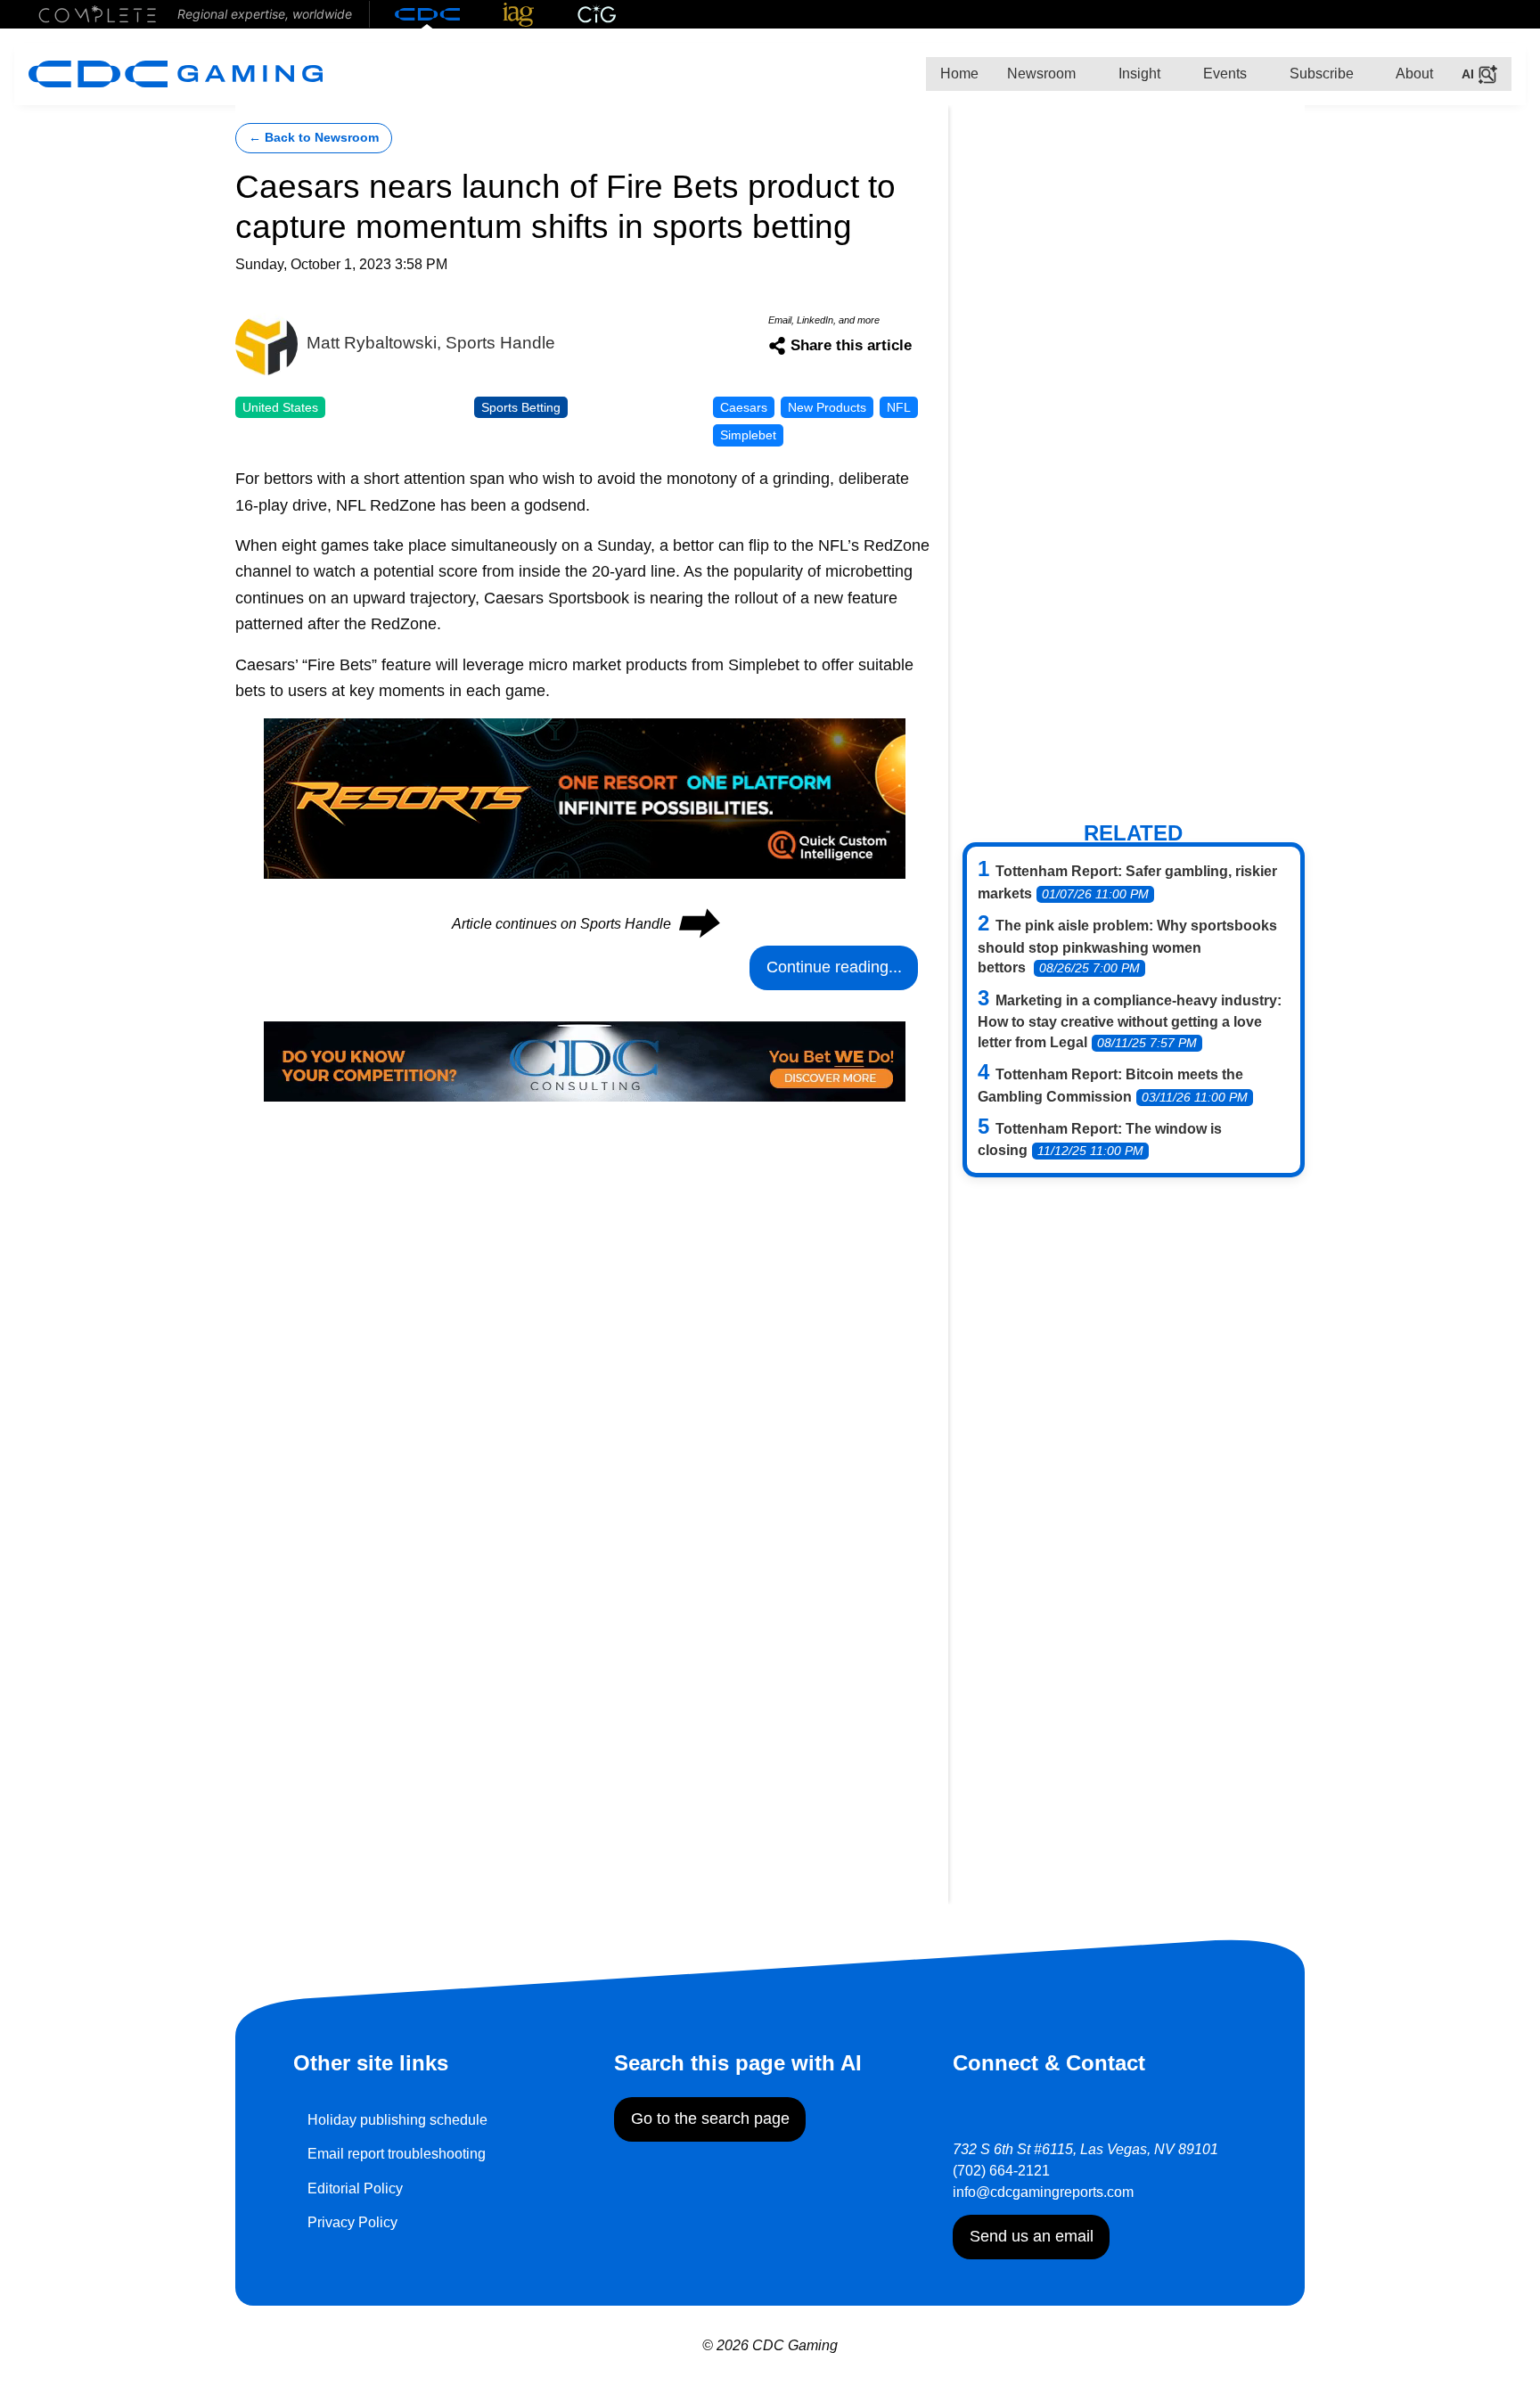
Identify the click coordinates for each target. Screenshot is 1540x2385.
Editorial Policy (355, 2188)
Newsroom (1041, 74)
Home (959, 74)
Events (1223, 74)
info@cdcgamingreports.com (1043, 2192)
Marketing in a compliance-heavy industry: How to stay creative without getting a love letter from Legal (1130, 1021)
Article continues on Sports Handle (585, 924)
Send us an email (1032, 2236)
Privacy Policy (352, 2222)
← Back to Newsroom (314, 138)
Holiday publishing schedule (397, 2120)
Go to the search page (710, 2119)
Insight (1138, 74)
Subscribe (1320, 74)
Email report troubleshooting (397, 2154)
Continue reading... (834, 967)
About (1413, 74)
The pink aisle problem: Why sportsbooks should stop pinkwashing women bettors (1127, 947)
